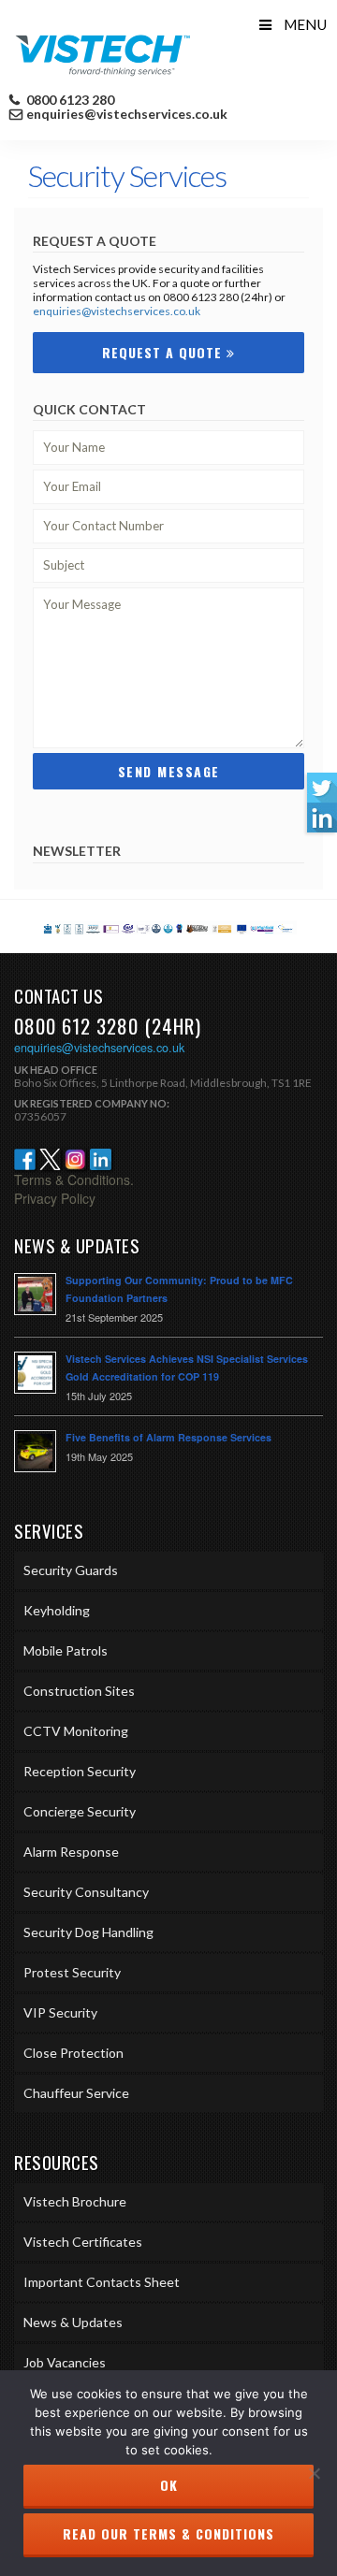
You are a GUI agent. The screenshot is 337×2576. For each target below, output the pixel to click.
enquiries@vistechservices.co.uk (127, 114)
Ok (169, 2485)
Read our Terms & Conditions (168, 2533)
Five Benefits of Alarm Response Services (168, 1437)
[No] (314, 2473)
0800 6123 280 (69, 100)
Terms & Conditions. (74, 1179)
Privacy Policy (55, 1198)
